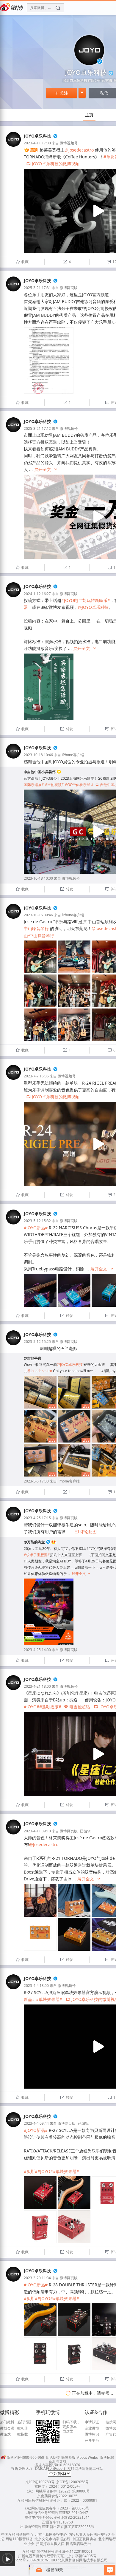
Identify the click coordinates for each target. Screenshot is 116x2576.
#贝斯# (31, 2171)
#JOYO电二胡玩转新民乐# (86, 600)
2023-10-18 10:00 (38, 878)
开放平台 (92, 2441)
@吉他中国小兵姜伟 (40, 772)
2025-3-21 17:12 (37, 428)
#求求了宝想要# (37, 1555)
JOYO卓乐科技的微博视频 (53, 164)
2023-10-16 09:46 (38, 915)
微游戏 (5, 2434)
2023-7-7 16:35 (36, 1076)
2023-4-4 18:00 (36, 1986)
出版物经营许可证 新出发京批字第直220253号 (57, 2527)
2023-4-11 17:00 (37, 143)
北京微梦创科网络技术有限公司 (83, 2560)
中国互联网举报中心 (17, 2534)
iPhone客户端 (73, 755)
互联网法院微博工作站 (85, 2468)
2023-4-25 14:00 (37, 1650)
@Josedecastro (79, 150)
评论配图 (86, 1532)
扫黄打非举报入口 (50, 2544)
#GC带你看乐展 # (79, 785)
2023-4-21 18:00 (37, 1686)
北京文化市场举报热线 (52, 2539)
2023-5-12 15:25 (37, 1342)
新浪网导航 (57, 2461)
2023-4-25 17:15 (37, 1518)
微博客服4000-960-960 (25, 2457)
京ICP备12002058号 (72, 2482)
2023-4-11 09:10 (37, 1831)
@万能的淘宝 (34, 1542)
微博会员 (7, 2428)
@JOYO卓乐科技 (93, 607)
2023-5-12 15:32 (37, 1221)
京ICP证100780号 (40, 2482)
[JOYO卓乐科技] (13, 145)
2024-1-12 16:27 (37, 594)
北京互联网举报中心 (51, 2534)
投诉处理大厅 (22, 2468)
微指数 (23, 2434)
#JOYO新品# (36, 1228)
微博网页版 (69, 288)
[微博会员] (53, 1542)
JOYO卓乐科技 (37, 136)
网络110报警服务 (19, 2539)
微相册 (23, 2428)
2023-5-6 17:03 (36, 1481)
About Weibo (88, 2457)
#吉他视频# (54, 785)
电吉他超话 (77, 1707)
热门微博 (7, 2422)
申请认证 (92, 2422)
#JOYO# (32, 1707)
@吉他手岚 (33, 1358)
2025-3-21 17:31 (37, 288)
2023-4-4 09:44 (36, 2123)
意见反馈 (53, 2457)
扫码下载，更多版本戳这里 (71, 2427)
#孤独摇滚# (50, 1707)
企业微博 (92, 2428)
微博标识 (92, 2434)
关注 (62, 93)
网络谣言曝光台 (79, 2544)
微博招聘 (107, 2457)
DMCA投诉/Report (50, 2468)
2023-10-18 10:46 (38, 755)
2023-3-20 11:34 (37, 2278)
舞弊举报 (68, 2457)
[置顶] (31, 150)
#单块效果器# (49, 1999)
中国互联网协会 (84, 2539)
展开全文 (46, 469)
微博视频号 (69, 143)
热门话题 (24, 2422)
